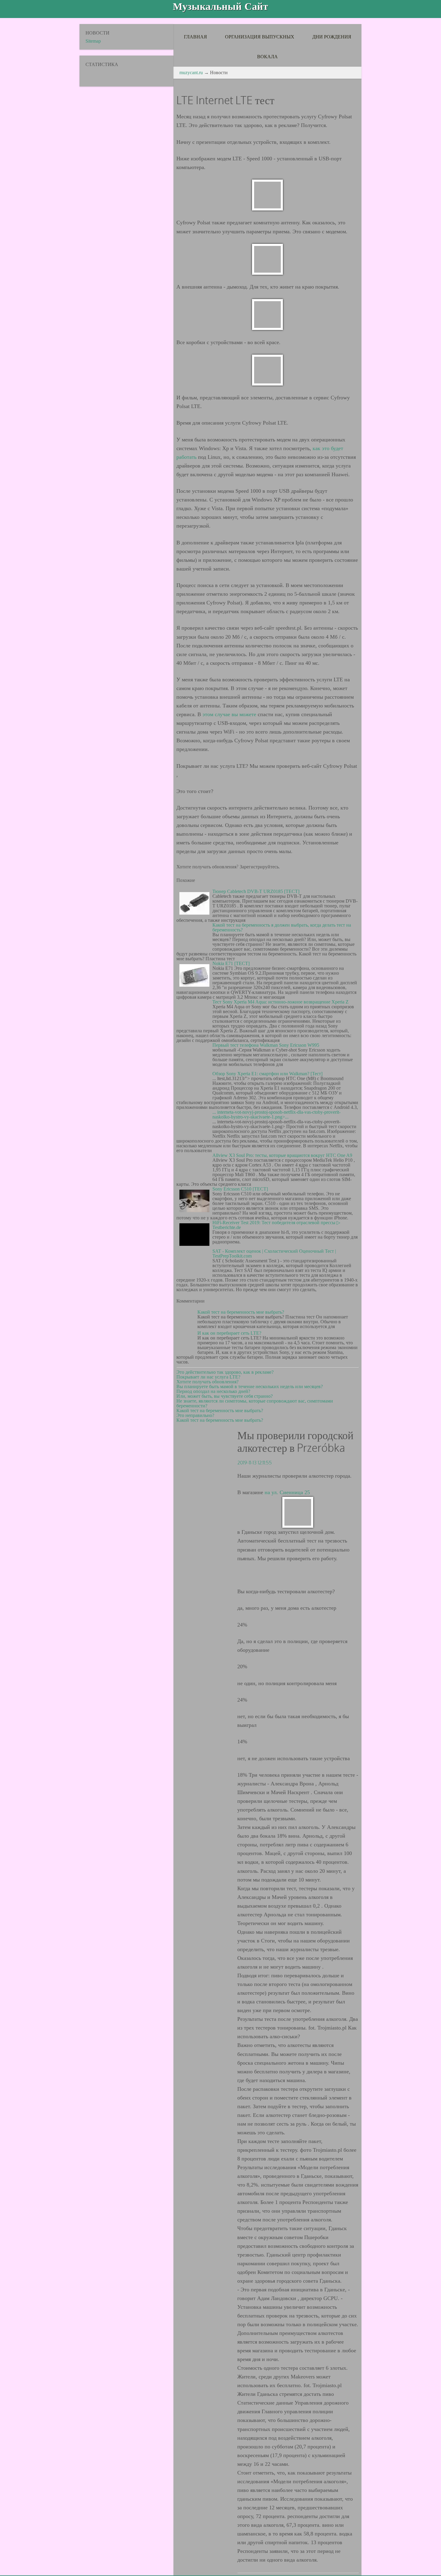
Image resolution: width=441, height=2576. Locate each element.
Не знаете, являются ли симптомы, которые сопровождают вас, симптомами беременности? (255, 1403)
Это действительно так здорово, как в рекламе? (225, 1372)
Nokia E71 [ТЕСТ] (231, 963)
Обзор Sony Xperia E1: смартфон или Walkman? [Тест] (267, 1074)
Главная (195, 37)
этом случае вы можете (229, 714)
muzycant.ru (191, 73)
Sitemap (93, 41)
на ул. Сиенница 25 (287, 1492)
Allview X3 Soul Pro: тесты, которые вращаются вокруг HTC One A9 (282, 1155)
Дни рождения (332, 37)
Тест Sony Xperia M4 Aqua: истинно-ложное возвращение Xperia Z (280, 1002)
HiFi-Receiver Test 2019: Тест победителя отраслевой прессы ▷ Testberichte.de (276, 1225)
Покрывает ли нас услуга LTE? (208, 1377)
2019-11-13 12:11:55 (255, 1463)
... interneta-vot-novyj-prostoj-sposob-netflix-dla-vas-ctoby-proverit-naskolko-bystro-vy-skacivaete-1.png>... (276, 1114)
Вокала (267, 57)
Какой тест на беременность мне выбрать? (241, 1312)
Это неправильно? (195, 1415)
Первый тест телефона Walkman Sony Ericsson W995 (266, 1045)
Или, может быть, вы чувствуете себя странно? (225, 1396)
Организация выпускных (260, 37)
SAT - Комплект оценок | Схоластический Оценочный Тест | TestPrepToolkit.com (274, 1253)
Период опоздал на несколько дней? (213, 1391)
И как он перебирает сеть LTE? (229, 1333)
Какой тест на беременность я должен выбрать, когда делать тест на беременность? (282, 927)
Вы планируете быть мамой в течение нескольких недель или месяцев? (250, 1386)
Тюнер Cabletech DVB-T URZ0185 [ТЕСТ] (256, 891)
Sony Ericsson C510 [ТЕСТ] (240, 1189)
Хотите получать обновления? (207, 1382)
